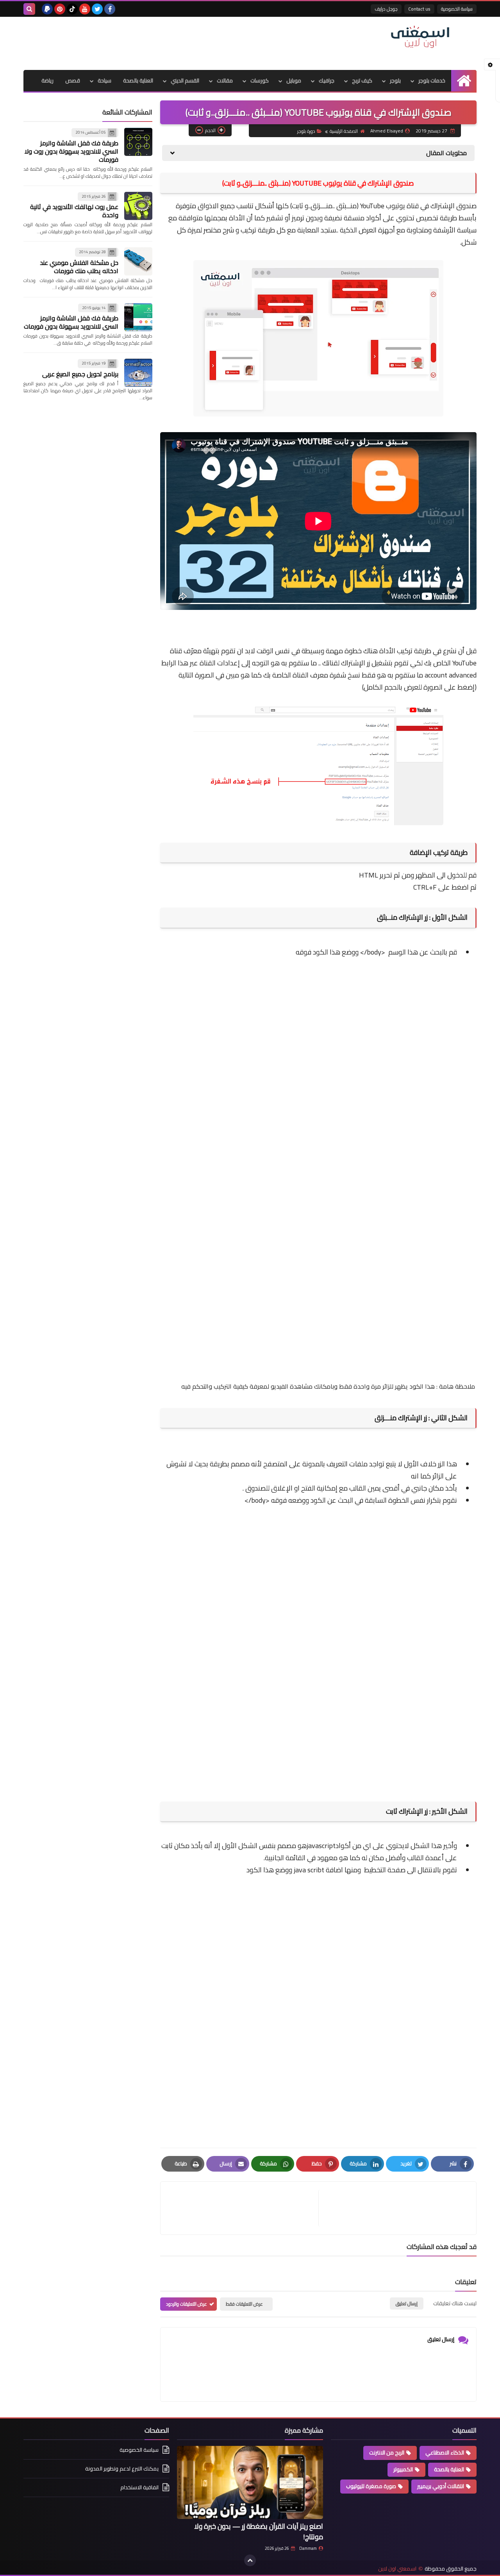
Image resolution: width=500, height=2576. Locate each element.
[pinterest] (60, 9)
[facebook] (110, 9)
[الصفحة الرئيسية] (464, 81)
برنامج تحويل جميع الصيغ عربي (80, 374)
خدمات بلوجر (432, 80)
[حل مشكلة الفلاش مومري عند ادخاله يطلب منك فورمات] (138, 261)
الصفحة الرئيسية (344, 131)
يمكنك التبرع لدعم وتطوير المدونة (122, 2469)
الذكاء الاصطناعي (445, 2453)
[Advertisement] (166, 42)
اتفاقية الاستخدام (139, 2487)
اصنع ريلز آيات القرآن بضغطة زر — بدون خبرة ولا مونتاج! (259, 2531)
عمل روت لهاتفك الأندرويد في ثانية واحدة (74, 211)
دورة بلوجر (306, 131)
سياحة (104, 80)
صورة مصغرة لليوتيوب (371, 2486)
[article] (243, 2208)
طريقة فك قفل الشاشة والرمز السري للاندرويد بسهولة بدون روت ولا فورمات (71, 151)
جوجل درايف (386, 9)
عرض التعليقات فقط (244, 2304)
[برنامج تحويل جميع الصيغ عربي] (138, 373)
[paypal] (47, 9)
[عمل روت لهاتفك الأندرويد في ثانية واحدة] (138, 206)
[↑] (250, 2560)
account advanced (450, 675)
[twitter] (97, 9)
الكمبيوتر (403, 2469)
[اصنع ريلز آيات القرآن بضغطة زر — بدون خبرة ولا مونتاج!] (250, 2482)
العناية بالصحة (138, 80)
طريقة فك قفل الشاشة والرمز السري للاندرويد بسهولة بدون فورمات (71, 322)
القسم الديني (185, 80)
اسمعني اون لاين (397, 2569)
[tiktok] (72, 9)
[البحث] (29, 9)
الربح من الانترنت (387, 2453)
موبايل (294, 80)
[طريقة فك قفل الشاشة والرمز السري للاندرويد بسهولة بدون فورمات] (138, 317)
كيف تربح (362, 80)
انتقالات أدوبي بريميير (441, 2486)
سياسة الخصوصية (457, 9)
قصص (73, 80)
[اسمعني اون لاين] (420, 37)
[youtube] (85, 9)
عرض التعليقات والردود (187, 2304)
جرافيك (327, 80)
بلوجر (395, 80)
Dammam (308, 2548)
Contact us (419, 9)
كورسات (260, 80)
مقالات (225, 80)
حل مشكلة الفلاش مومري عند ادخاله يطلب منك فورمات (79, 267)
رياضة (47, 80)
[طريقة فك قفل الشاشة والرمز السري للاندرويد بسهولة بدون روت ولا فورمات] (138, 142)
